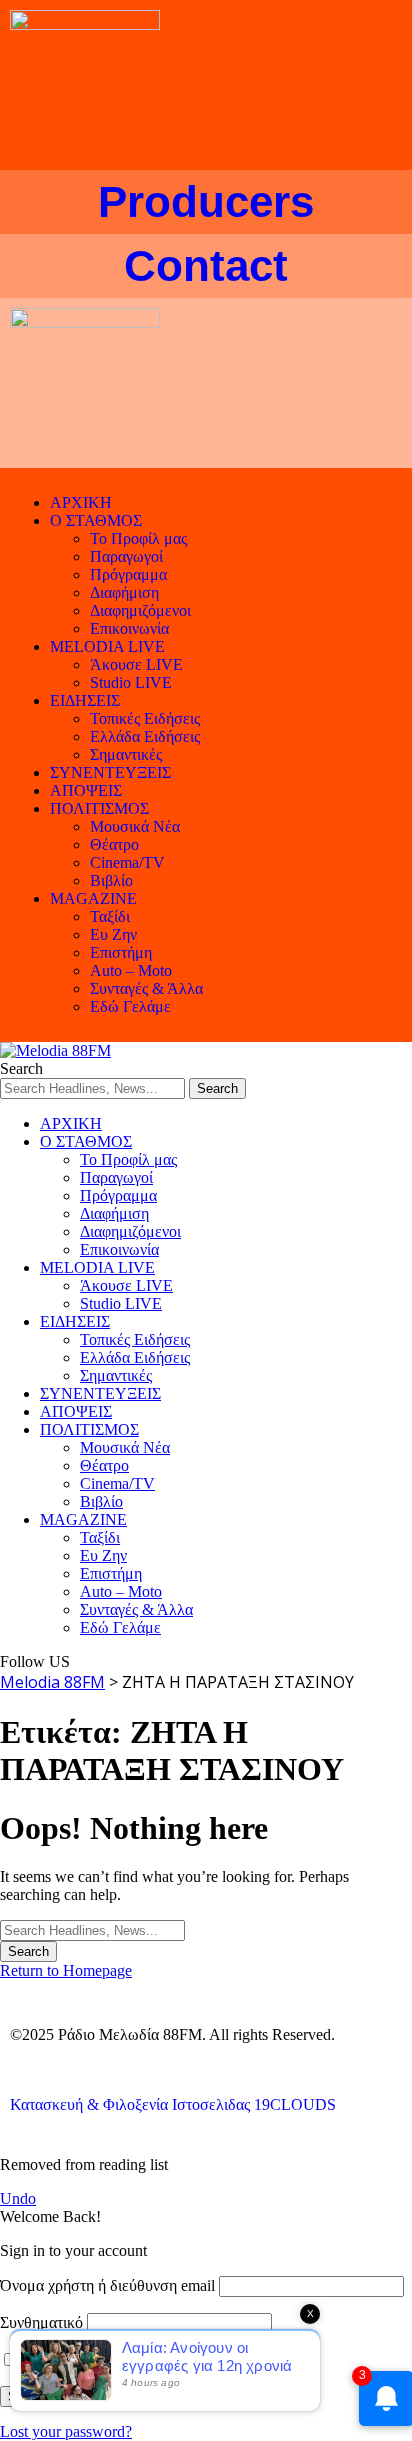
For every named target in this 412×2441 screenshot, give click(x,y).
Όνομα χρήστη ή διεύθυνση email (107, 2285)
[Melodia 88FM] (55, 1050)
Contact (206, 265)
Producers (206, 201)
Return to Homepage (66, 1970)
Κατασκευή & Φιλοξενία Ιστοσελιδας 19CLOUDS (173, 2104)
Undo (18, 2198)
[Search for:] (92, 1929)
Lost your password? (66, 2431)
